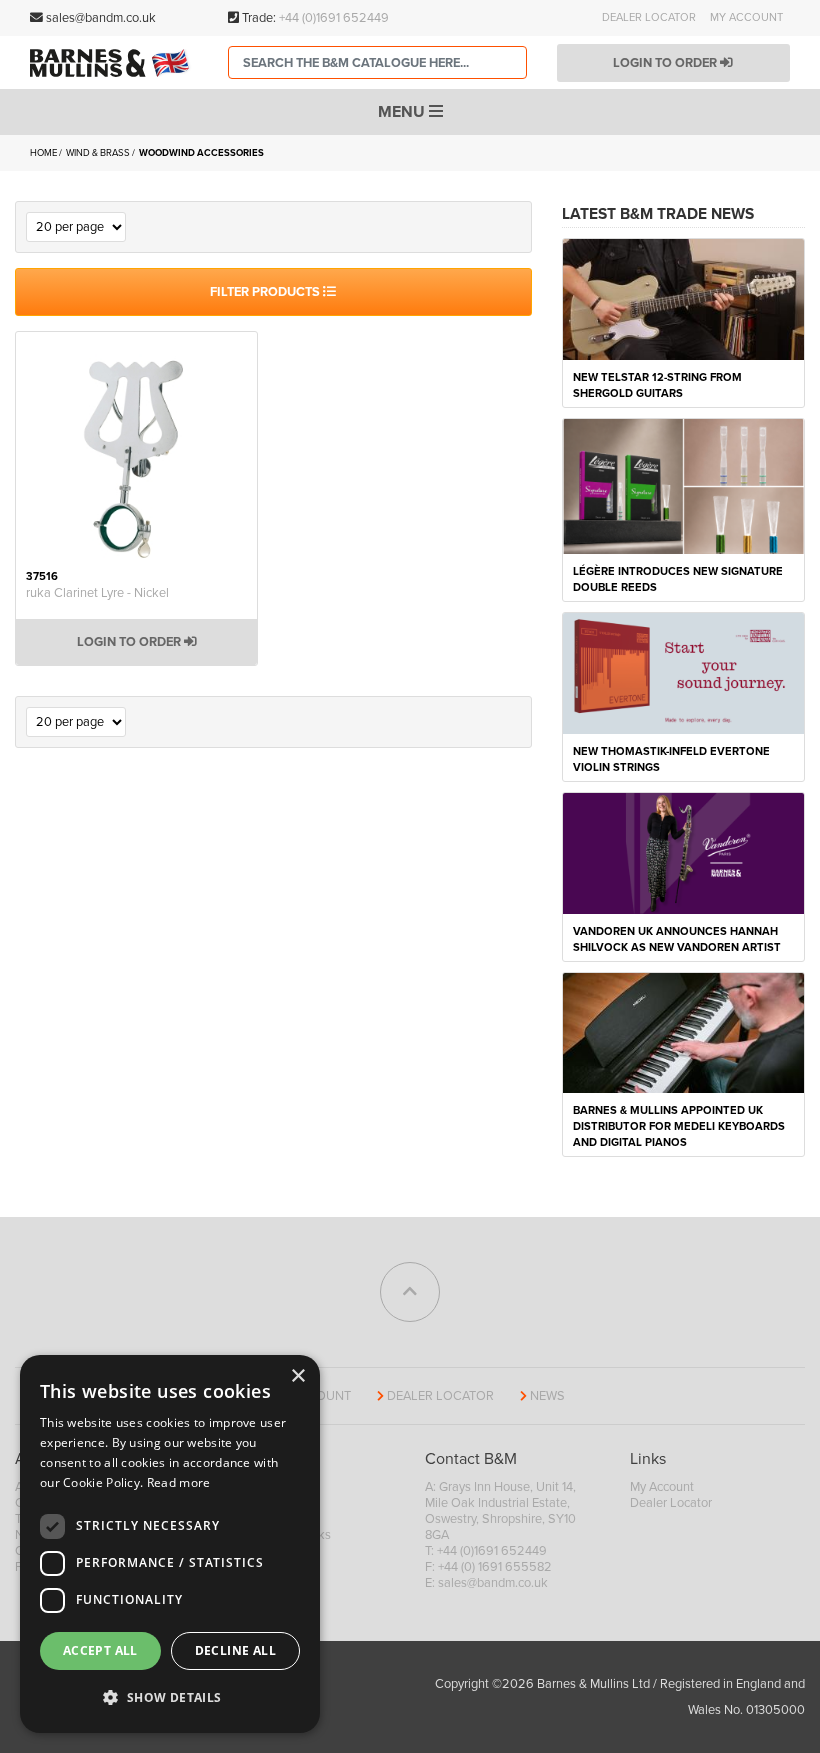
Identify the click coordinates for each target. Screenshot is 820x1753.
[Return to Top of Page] (410, 1292)
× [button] (297, 1376)
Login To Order (130, 642)
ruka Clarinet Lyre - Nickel (97, 593)
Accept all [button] (100, 1650)
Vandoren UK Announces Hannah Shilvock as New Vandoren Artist (677, 939)
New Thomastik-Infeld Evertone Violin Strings (671, 759)
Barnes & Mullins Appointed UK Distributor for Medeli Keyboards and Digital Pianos (679, 1126)
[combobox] (377, 62)
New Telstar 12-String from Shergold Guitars (657, 385)
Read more (179, 1482)
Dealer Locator (649, 17)
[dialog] (170, 1544)
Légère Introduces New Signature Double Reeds (678, 579)
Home (44, 153)
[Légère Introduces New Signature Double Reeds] (683, 485)
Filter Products (266, 292)
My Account (746, 17)
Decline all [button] (235, 1650)
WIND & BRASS (99, 153)
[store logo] (114, 63)
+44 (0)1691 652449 (334, 18)
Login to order (666, 63)
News (547, 1396)
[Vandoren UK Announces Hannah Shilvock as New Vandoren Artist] (683, 852)
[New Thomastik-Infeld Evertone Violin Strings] (683, 672)
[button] (170, 1698)
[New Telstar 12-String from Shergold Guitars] (683, 298)
